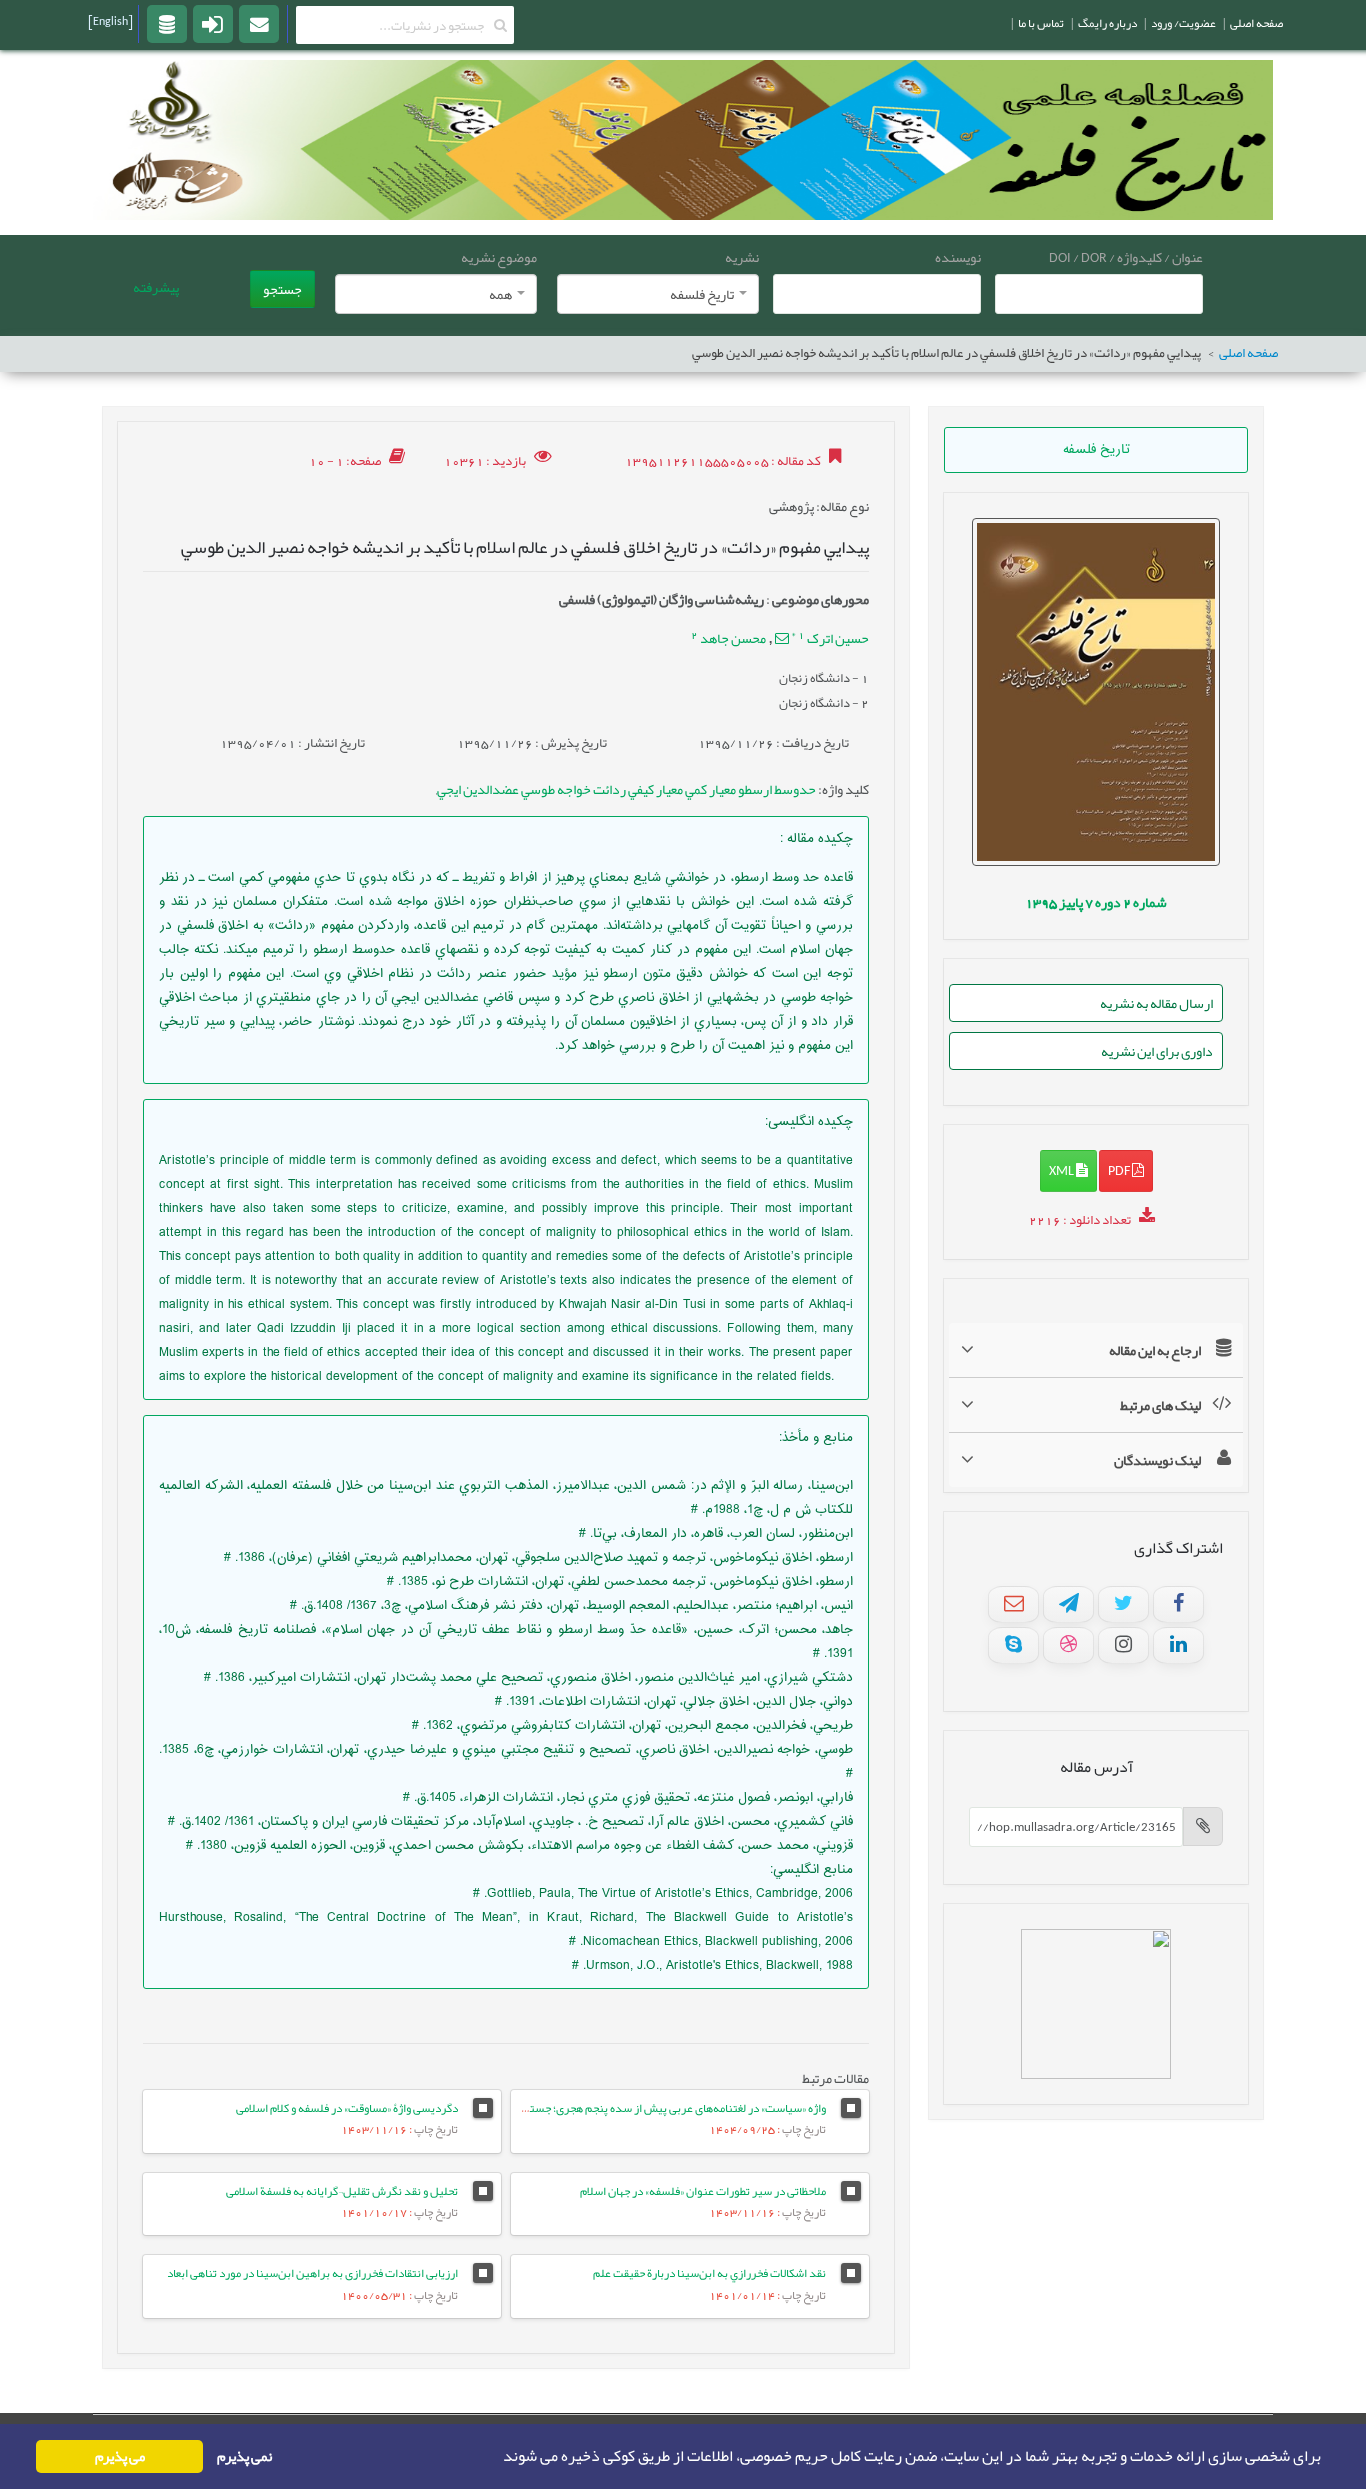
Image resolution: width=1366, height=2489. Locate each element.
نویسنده (958, 257)
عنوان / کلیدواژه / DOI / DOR (1126, 257)
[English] (110, 21)
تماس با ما (1041, 23)
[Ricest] (167, 23)
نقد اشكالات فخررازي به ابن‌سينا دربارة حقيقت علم (709, 2273)
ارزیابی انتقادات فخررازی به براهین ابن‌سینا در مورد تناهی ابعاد (312, 2273)
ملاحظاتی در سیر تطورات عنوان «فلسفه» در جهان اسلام (703, 2191)
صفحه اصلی (1248, 353)
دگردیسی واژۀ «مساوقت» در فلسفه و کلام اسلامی (347, 2108)
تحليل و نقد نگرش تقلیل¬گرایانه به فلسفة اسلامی (342, 2191)
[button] (497, 2457)
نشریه (742, 257)
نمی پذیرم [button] (244, 2456)
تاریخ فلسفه (1096, 450)
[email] (259, 23)
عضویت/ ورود (1183, 23)
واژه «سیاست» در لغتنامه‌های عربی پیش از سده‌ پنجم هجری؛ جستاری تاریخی (654, 2108)
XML (1062, 1170)
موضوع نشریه (499, 257)
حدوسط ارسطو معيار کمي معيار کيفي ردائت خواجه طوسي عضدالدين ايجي (626, 789)
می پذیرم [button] (120, 2456)
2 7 (1096, 902)
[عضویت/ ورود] (213, 23)
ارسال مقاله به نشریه (1156, 1003)
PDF (1120, 1170)
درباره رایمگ (1107, 23)
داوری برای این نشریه (1157, 1051)
